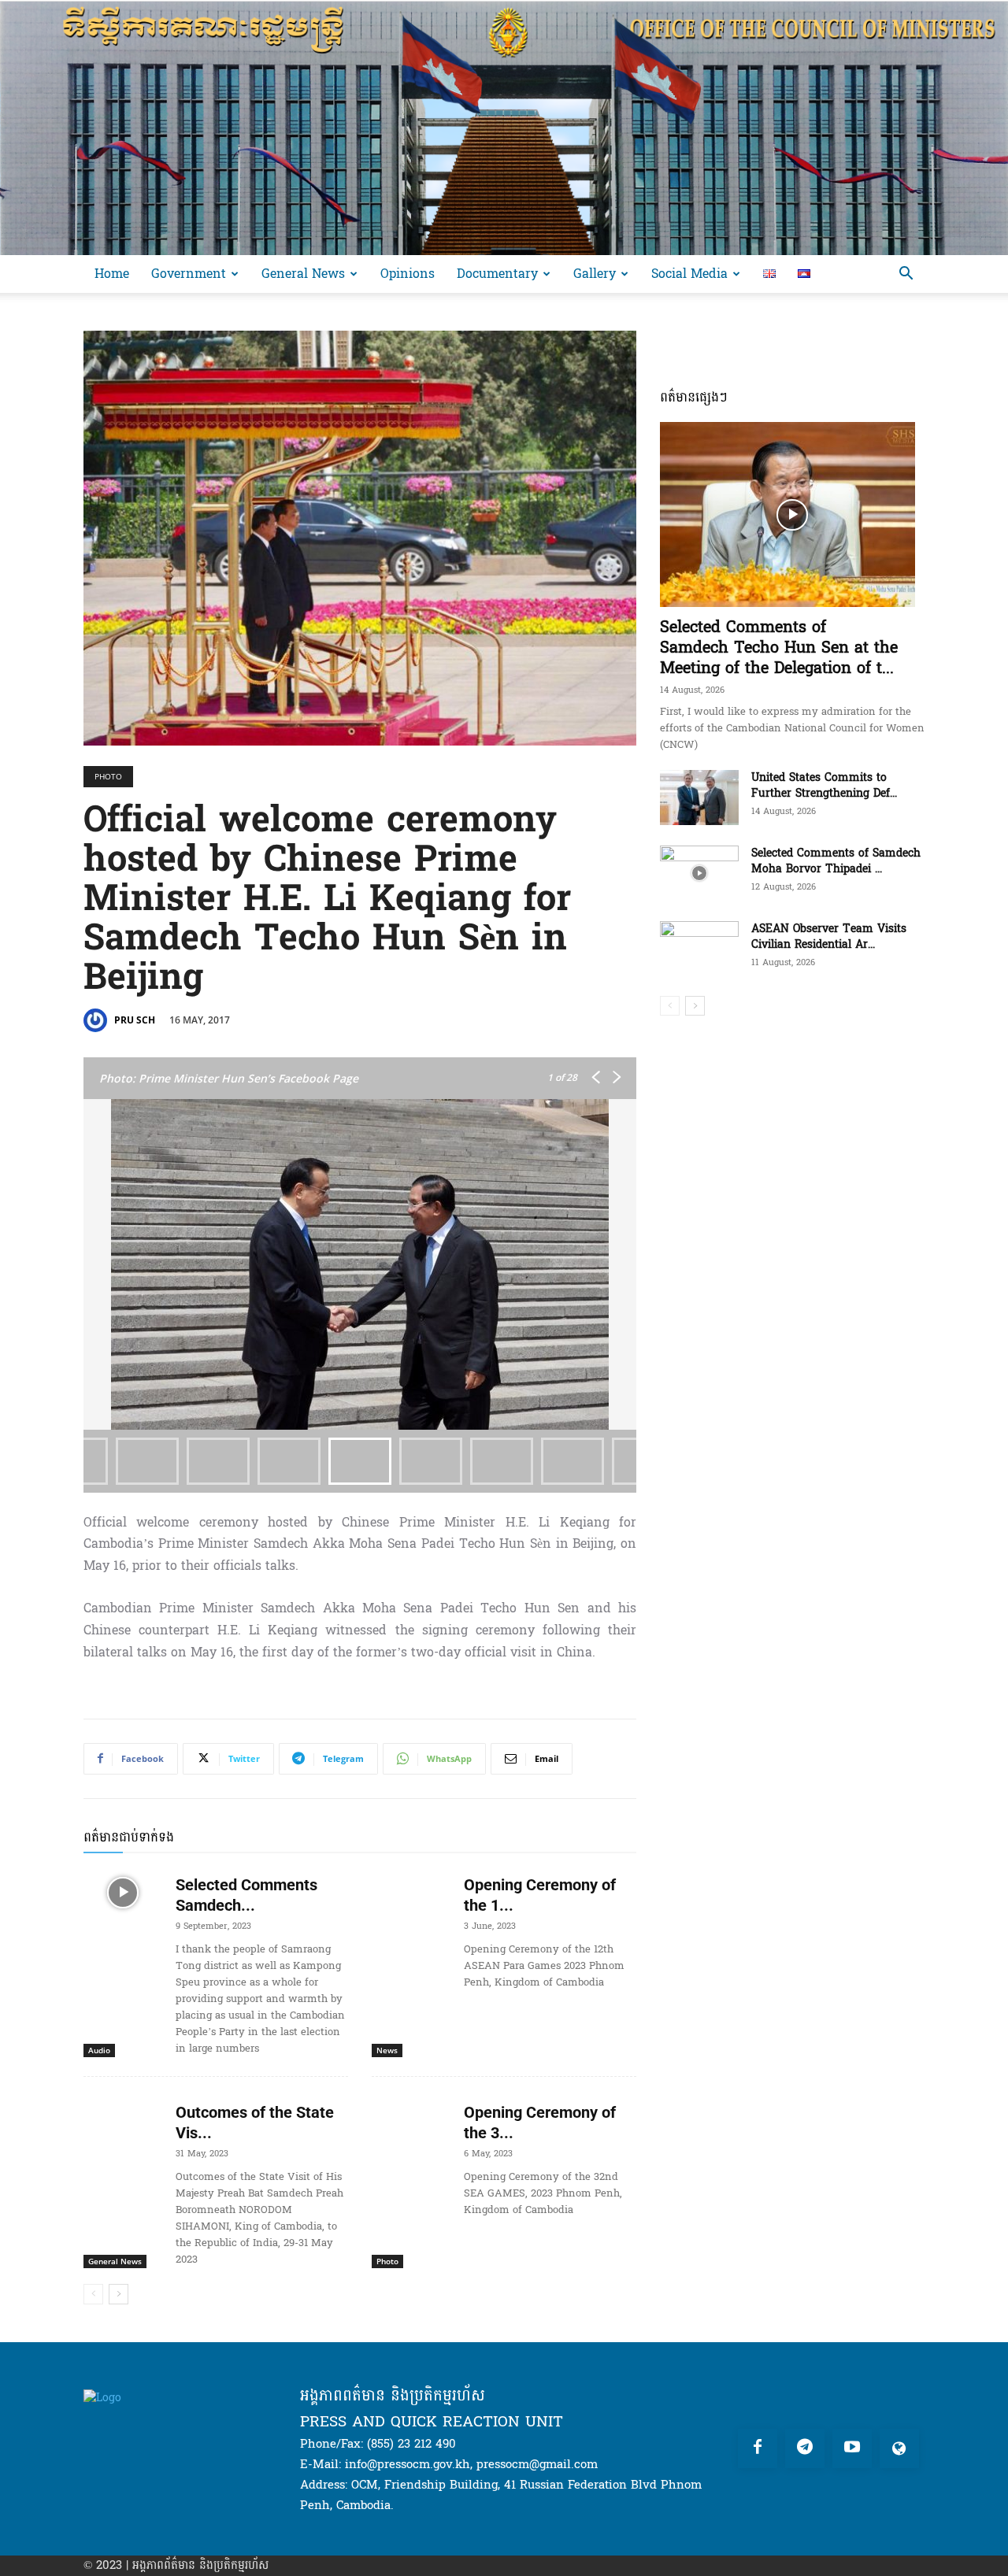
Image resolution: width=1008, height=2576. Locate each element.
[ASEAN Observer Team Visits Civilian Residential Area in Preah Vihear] (699, 949)
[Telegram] (805, 2448)
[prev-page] (93, 2294)
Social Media (689, 274)
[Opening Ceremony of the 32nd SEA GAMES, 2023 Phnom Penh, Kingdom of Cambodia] (411, 2120)
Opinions (408, 274)
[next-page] (119, 2294)
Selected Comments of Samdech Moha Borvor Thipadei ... (836, 861)
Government (189, 274)
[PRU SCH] (98, 1020)
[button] (906, 275)
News (387, 2050)
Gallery (595, 274)
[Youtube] (852, 2448)
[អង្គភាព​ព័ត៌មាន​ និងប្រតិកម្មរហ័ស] (504, 128)
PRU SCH (135, 1020)
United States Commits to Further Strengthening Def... (824, 785)
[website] (899, 2448)
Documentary (497, 274)
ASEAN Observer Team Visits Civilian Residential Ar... (829, 936)
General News (303, 274)
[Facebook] (758, 2448)
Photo (108, 776)
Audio (99, 2050)
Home (112, 274)
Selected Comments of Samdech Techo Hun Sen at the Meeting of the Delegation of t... (779, 648)
